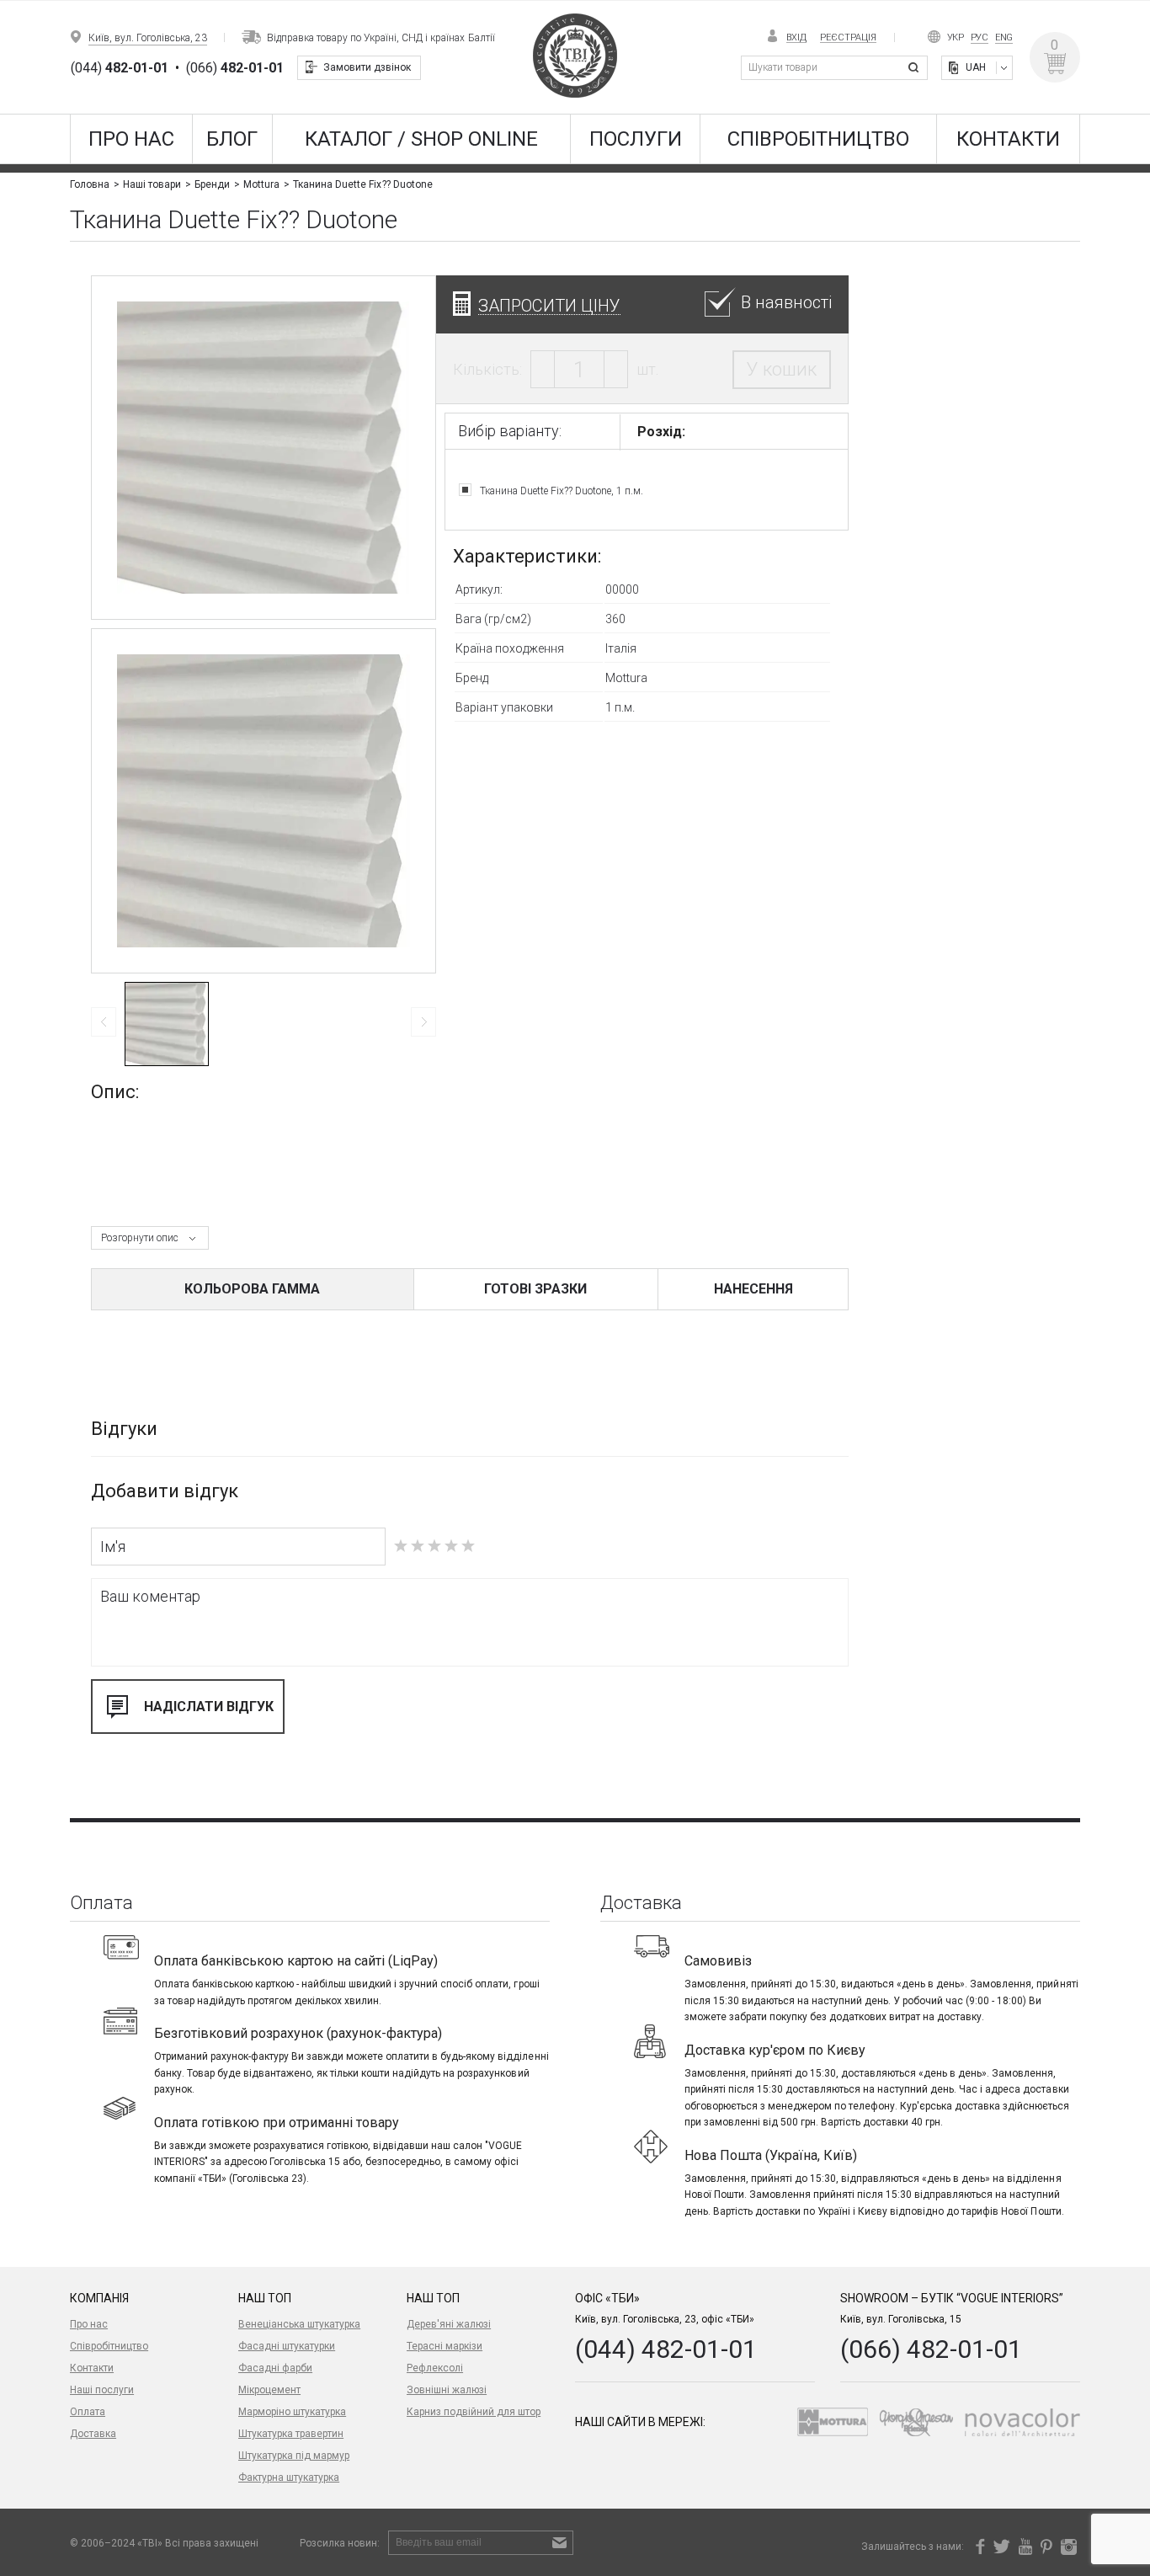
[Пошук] (916, 68)
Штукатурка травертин (291, 2434)
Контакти (1008, 139)
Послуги (636, 139)
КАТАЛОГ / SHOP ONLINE (421, 139)
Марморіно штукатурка (292, 2412)
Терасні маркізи (445, 2346)
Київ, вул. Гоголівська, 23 (148, 38)
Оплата (88, 2412)
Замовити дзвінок (367, 67)
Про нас (131, 139)
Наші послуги (102, 2390)
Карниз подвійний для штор (474, 2412)
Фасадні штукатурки (287, 2346)
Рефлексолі (435, 2368)
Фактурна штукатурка (289, 2477)
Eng (1004, 37)
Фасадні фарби (275, 2368)
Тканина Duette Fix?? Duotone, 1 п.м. (562, 491)
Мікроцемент (269, 2390)
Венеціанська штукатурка (299, 2324)
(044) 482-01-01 (666, 2349)
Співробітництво (818, 139)
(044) (120, 68)
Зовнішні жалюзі (447, 2390)
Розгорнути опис (140, 1238)
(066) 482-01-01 (931, 2349)
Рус (980, 37)
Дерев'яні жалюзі (449, 2324)
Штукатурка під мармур (294, 2456)
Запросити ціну (549, 305)
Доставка (93, 2434)
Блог (232, 139)
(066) (235, 68)
